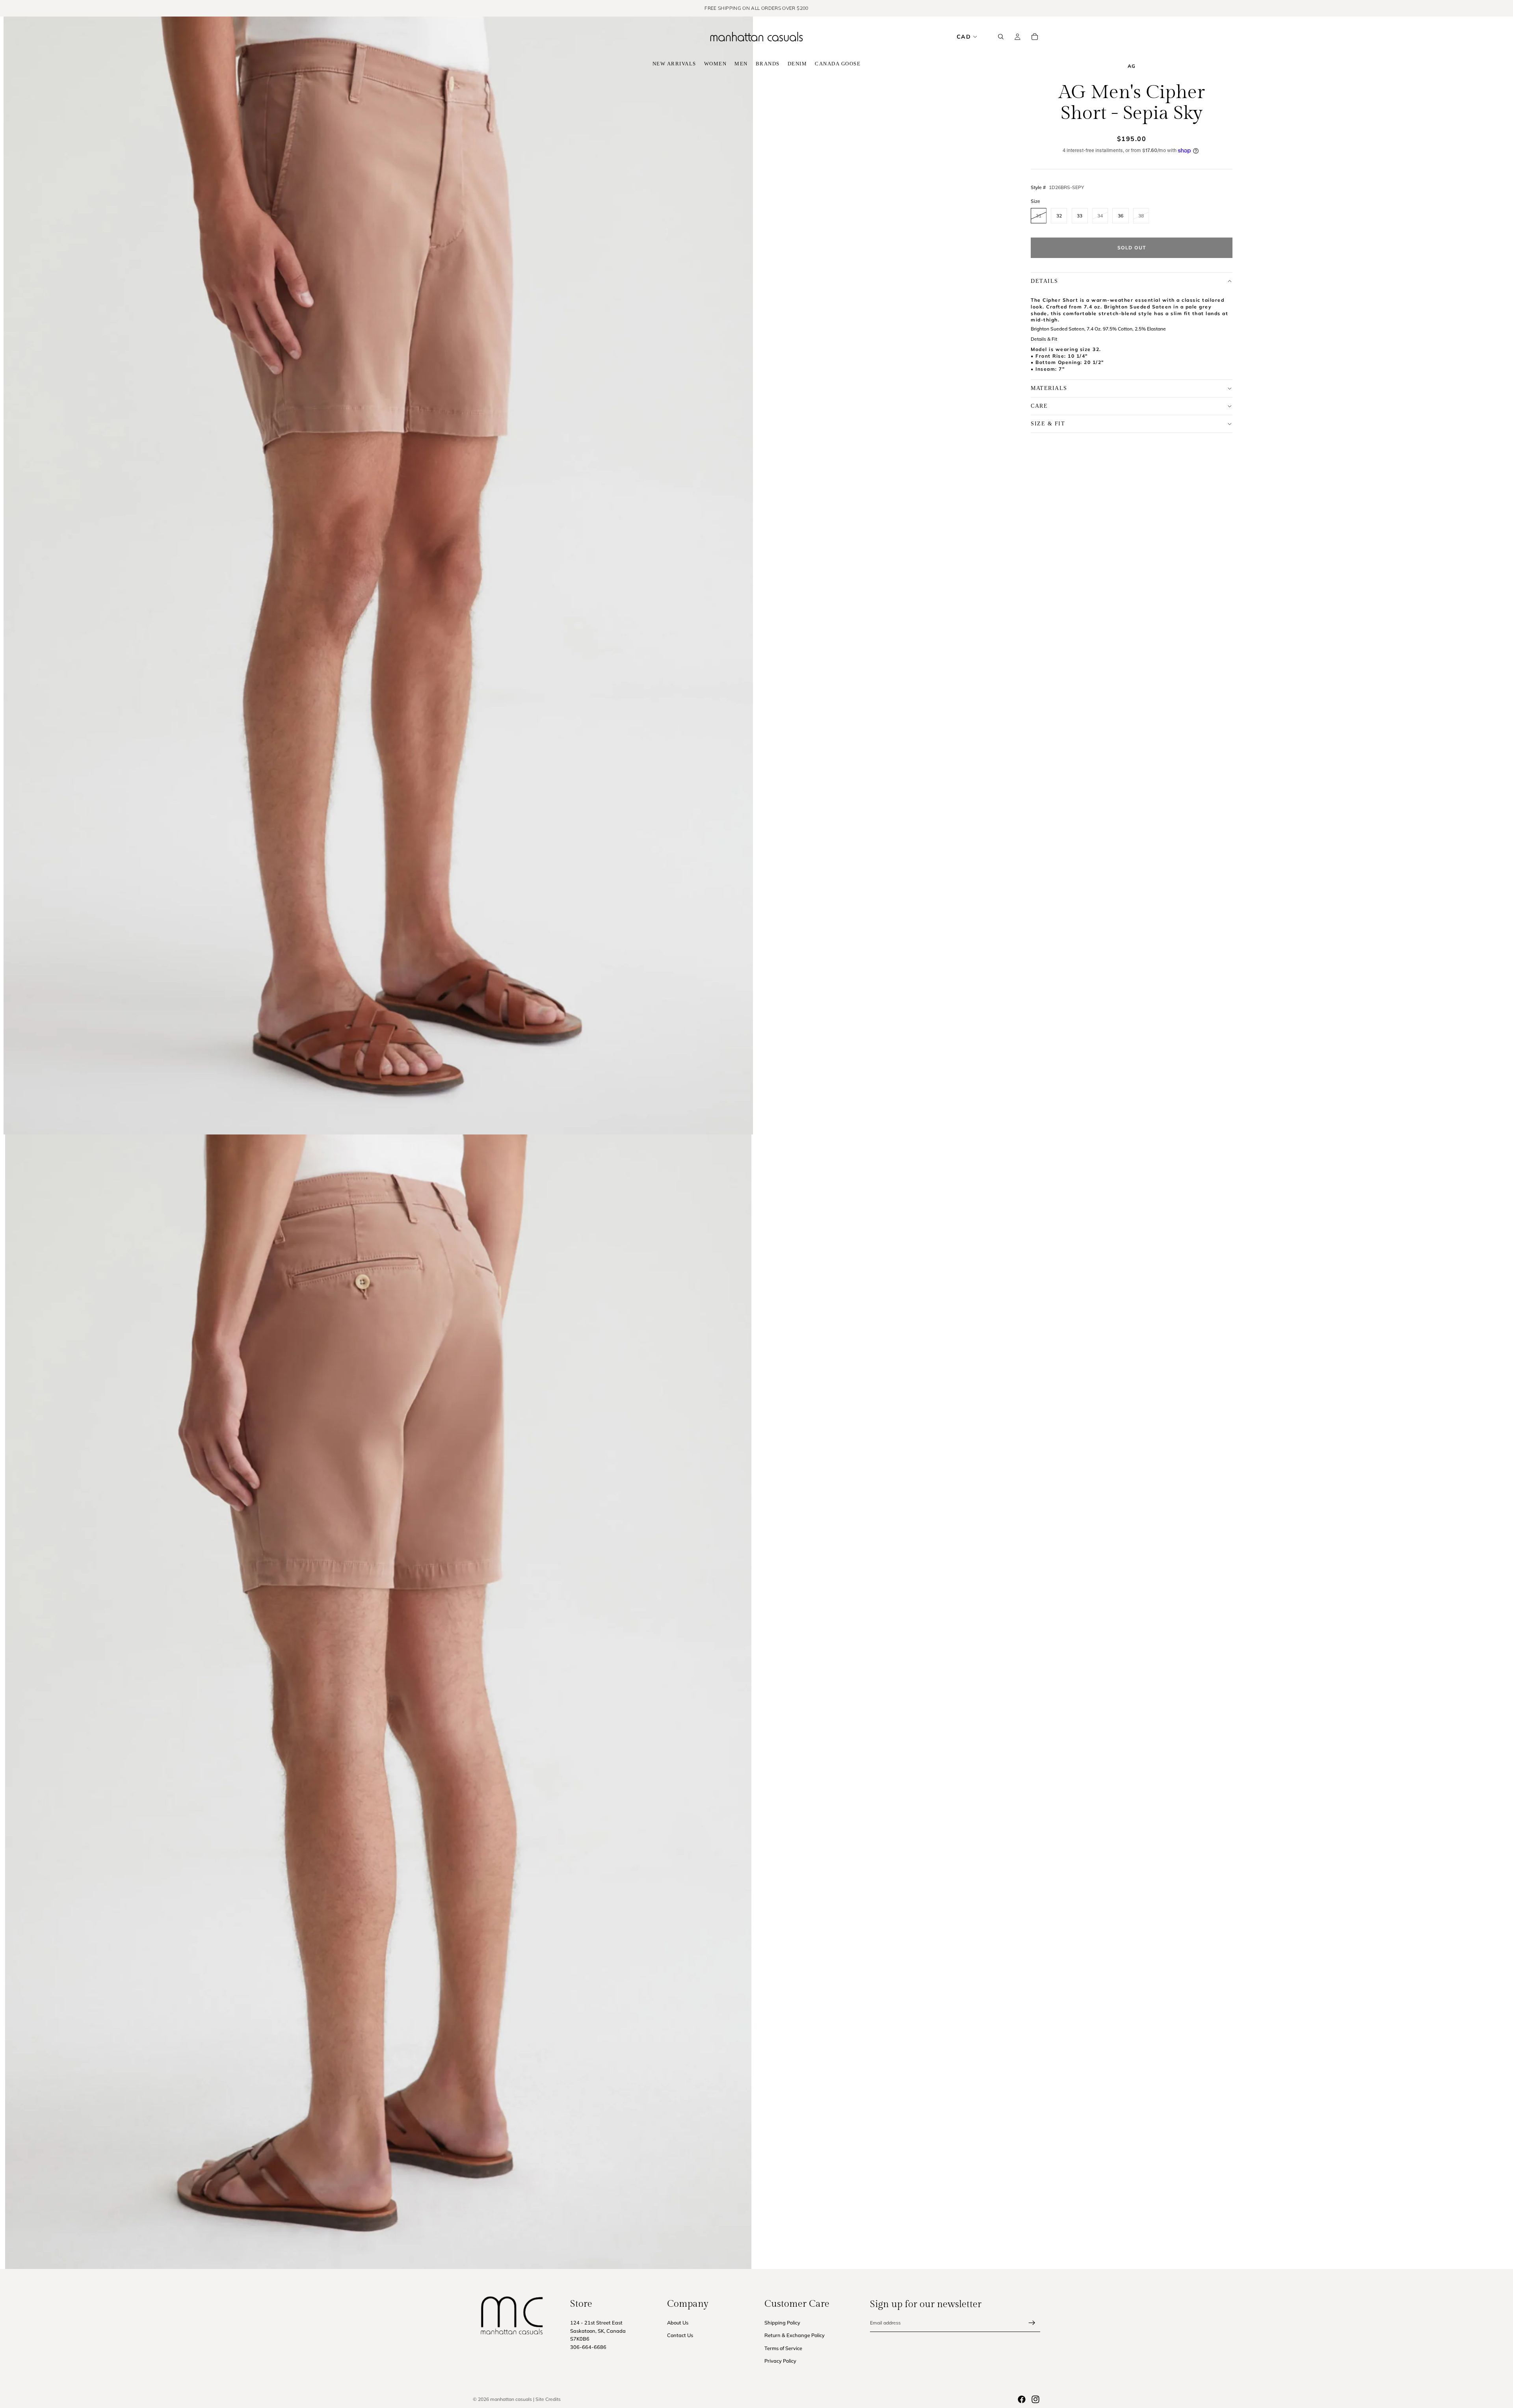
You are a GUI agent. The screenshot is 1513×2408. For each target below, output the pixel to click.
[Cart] (1035, 37)
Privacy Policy (780, 2361)
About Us (678, 2323)
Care (1039, 406)
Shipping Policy (782, 2323)
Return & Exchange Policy (795, 2336)
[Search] (1001, 37)
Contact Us (680, 2336)
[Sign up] (1032, 2323)
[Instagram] (1035, 2399)
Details (1045, 281)
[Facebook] (1022, 2399)
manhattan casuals (511, 2399)
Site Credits (548, 2399)
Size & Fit (1048, 424)
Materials (1049, 388)
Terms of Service (783, 2348)
